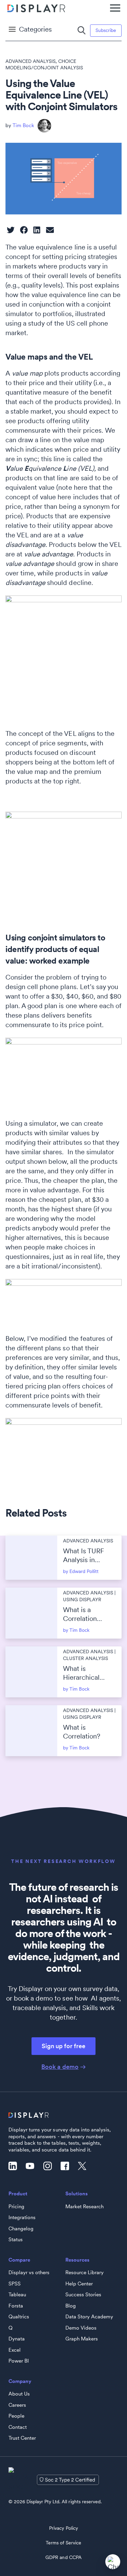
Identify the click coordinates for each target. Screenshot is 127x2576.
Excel (15, 2350)
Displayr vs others (29, 2272)
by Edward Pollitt (81, 1571)
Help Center (79, 2284)
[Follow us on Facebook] (67, 2166)
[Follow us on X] (84, 2166)
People (16, 2416)
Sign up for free (63, 2046)
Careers (17, 2405)
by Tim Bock (76, 1630)
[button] (11, 230)
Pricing (16, 2207)
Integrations (22, 2217)
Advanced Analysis (30, 61)
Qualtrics (19, 2317)
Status (16, 2240)
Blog (71, 2306)
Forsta (16, 2306)
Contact (18, 2427)
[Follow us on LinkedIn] (15, 2166)
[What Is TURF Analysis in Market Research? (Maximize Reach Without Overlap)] (31, 1558)
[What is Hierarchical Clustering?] (31, 1672)
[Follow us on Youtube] (32, 2166)
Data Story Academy (89, 2317)
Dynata (17, 2339)
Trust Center (22, 2438)
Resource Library (84, 2272)
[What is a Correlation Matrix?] (31, 1613)
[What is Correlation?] (31, 1731)
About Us (19, 2394)
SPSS (15, 2284)
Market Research (84, 2207)
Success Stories (83, 2295)
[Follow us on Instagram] (49, 2166)
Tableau (17, 2295)
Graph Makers (82, 2339)
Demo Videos (81, 2328)
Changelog (21, 2229)
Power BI (19, 2361)
